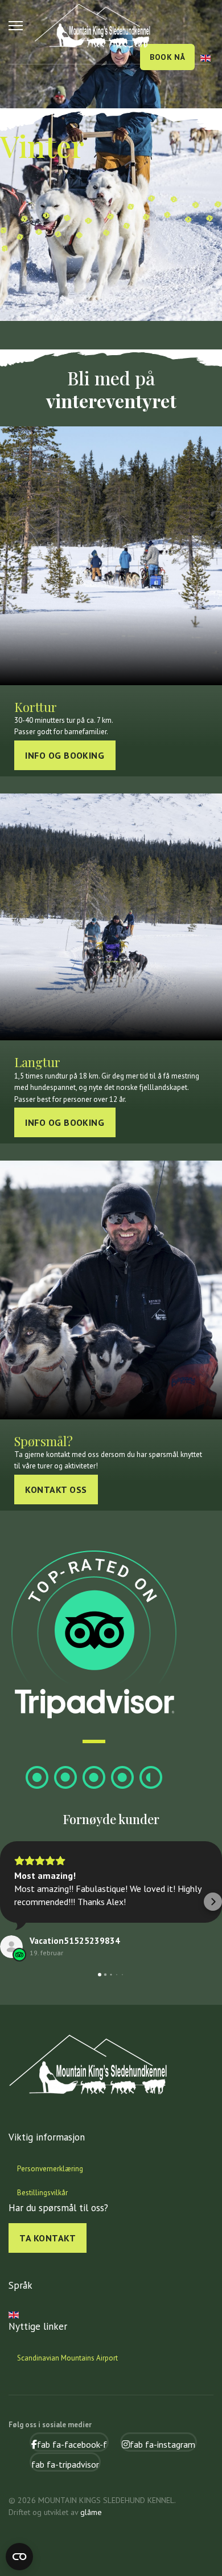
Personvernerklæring (50, 2169)
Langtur (37, 1062)
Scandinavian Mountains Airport (67, 2358)
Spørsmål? (44, 1441)
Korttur (36, 707)
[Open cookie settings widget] (19, 2557)
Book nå (167, 57)
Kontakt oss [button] (56, 1490)
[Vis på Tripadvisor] (11, 1947)
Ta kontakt (48, 2238)
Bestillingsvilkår (42, 2193)
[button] (9, 1902)
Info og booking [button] (65, 755)
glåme (91, 2512)
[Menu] (16, 26)
